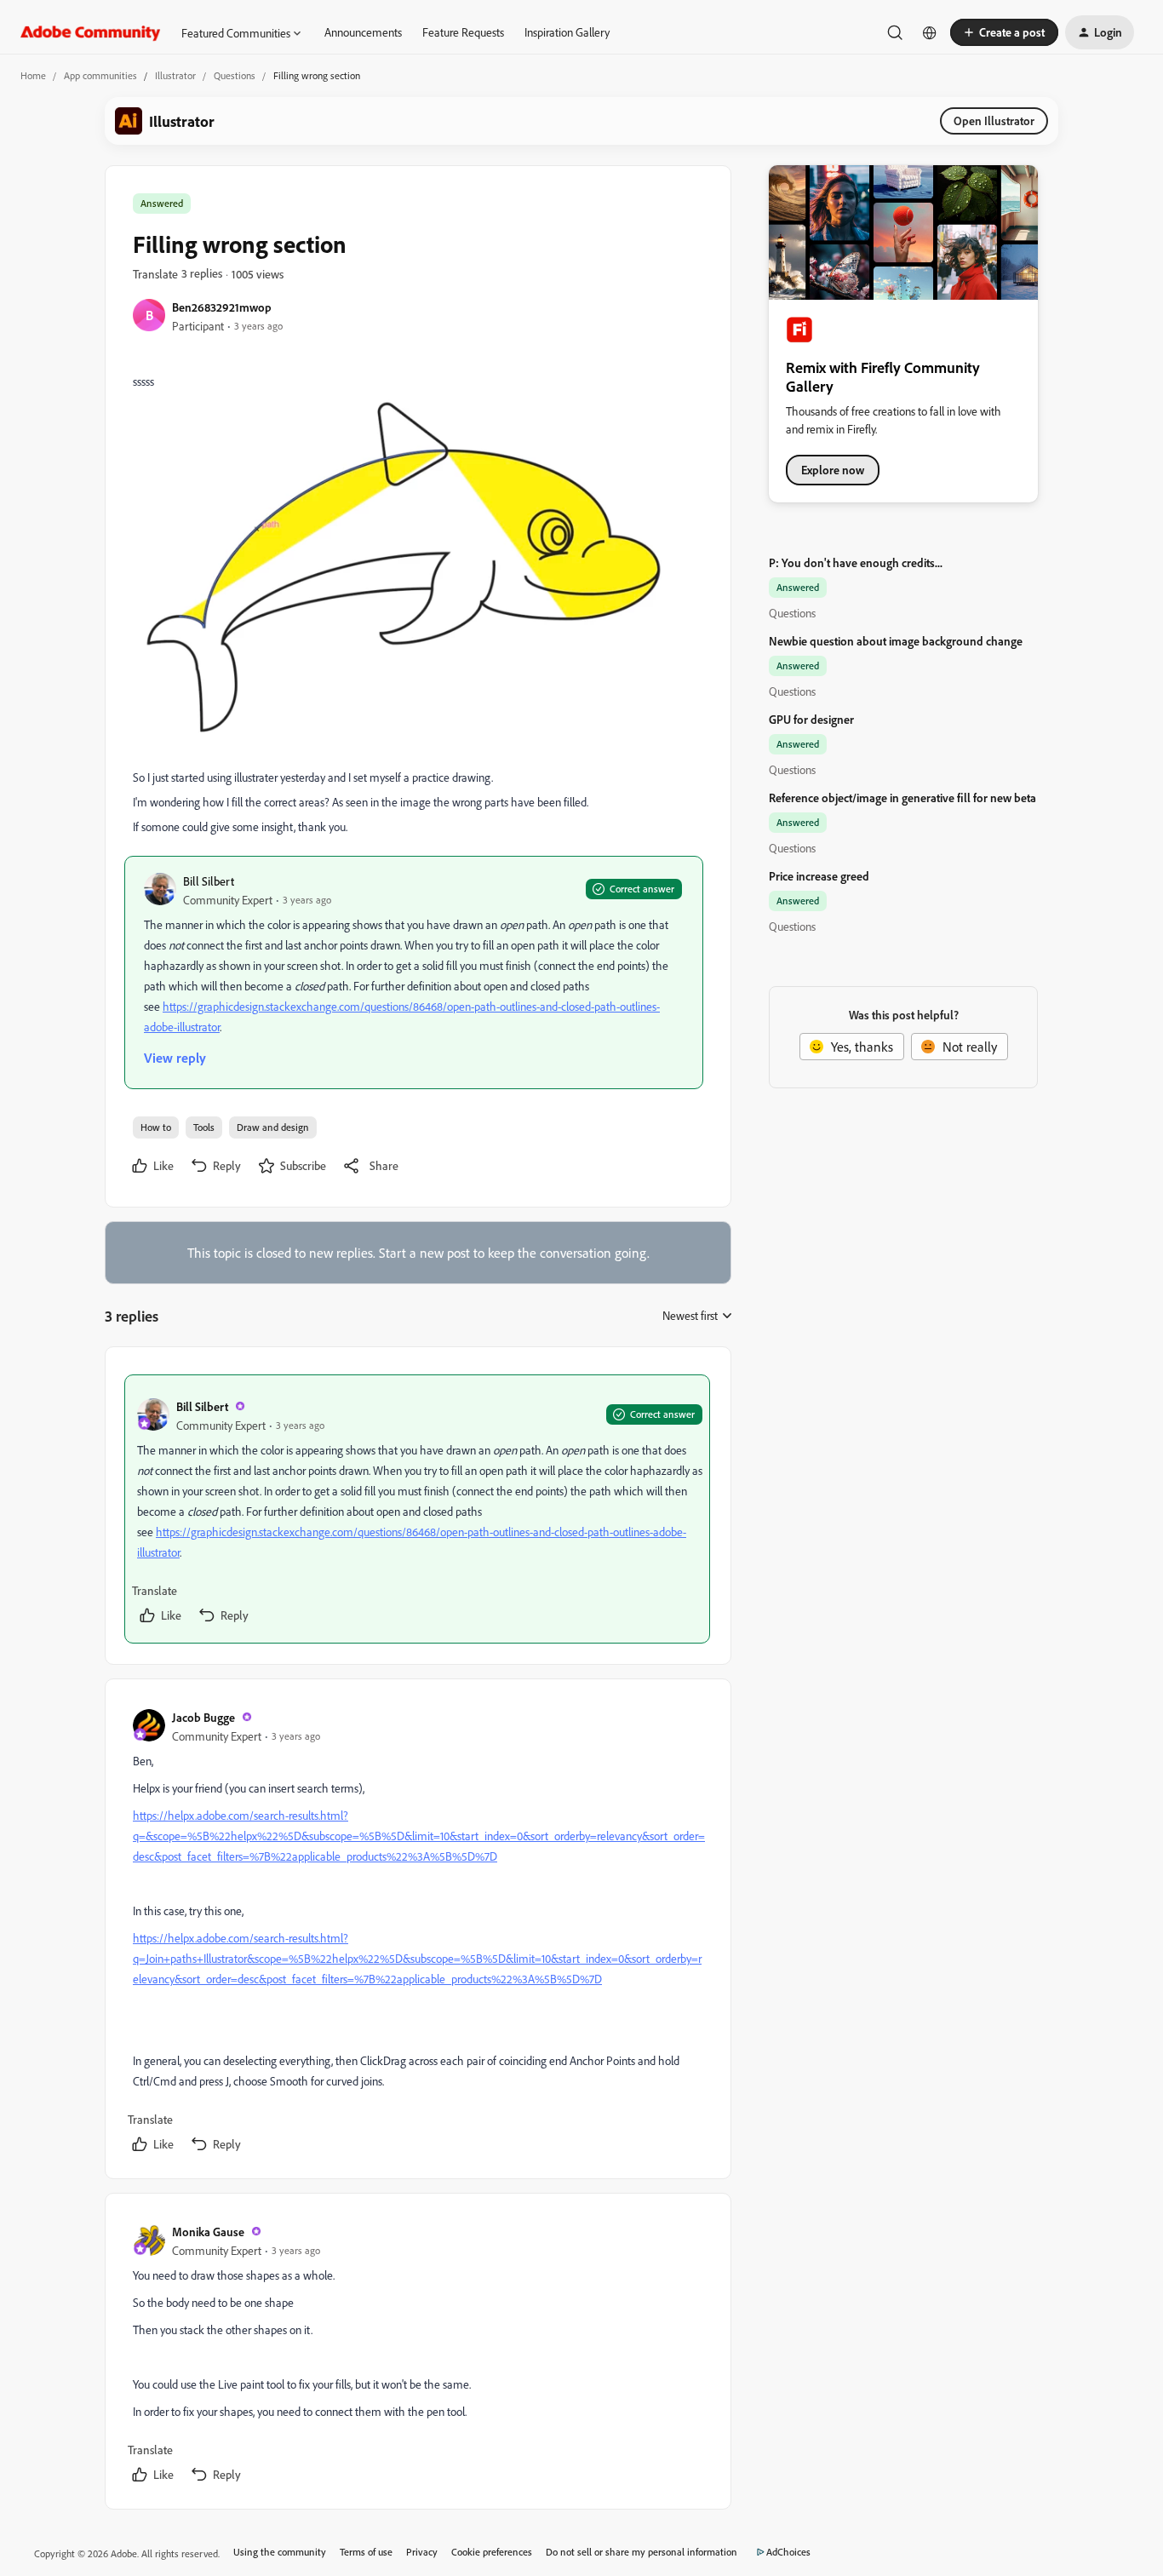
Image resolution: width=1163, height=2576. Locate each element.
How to (156, 1127)
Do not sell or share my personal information (642, 2552)
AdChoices (788, 2552)
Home (33, 75)
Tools (204, 1127)
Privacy (422, 2552)
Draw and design (273, 1127)
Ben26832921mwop (222, 307)
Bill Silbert (209, 881)
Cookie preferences (492, 2552)
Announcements (363, 32)
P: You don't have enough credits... (856, 562)
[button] (1004, 32)
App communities (100, 75)
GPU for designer (811, 719)
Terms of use (366, 2552)
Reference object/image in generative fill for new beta (902, 797)
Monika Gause (208, 2232)
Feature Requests (463, 32)
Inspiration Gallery (567, 32)
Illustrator (175, 75)
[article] (417, 1509)
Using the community (280, 2552)
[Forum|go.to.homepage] (91, 32)
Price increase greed (819, 876)
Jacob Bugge (203, 1717)
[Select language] (930, 32)
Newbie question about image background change (896, 641)
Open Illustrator (994, 120)
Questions (235, 75)
